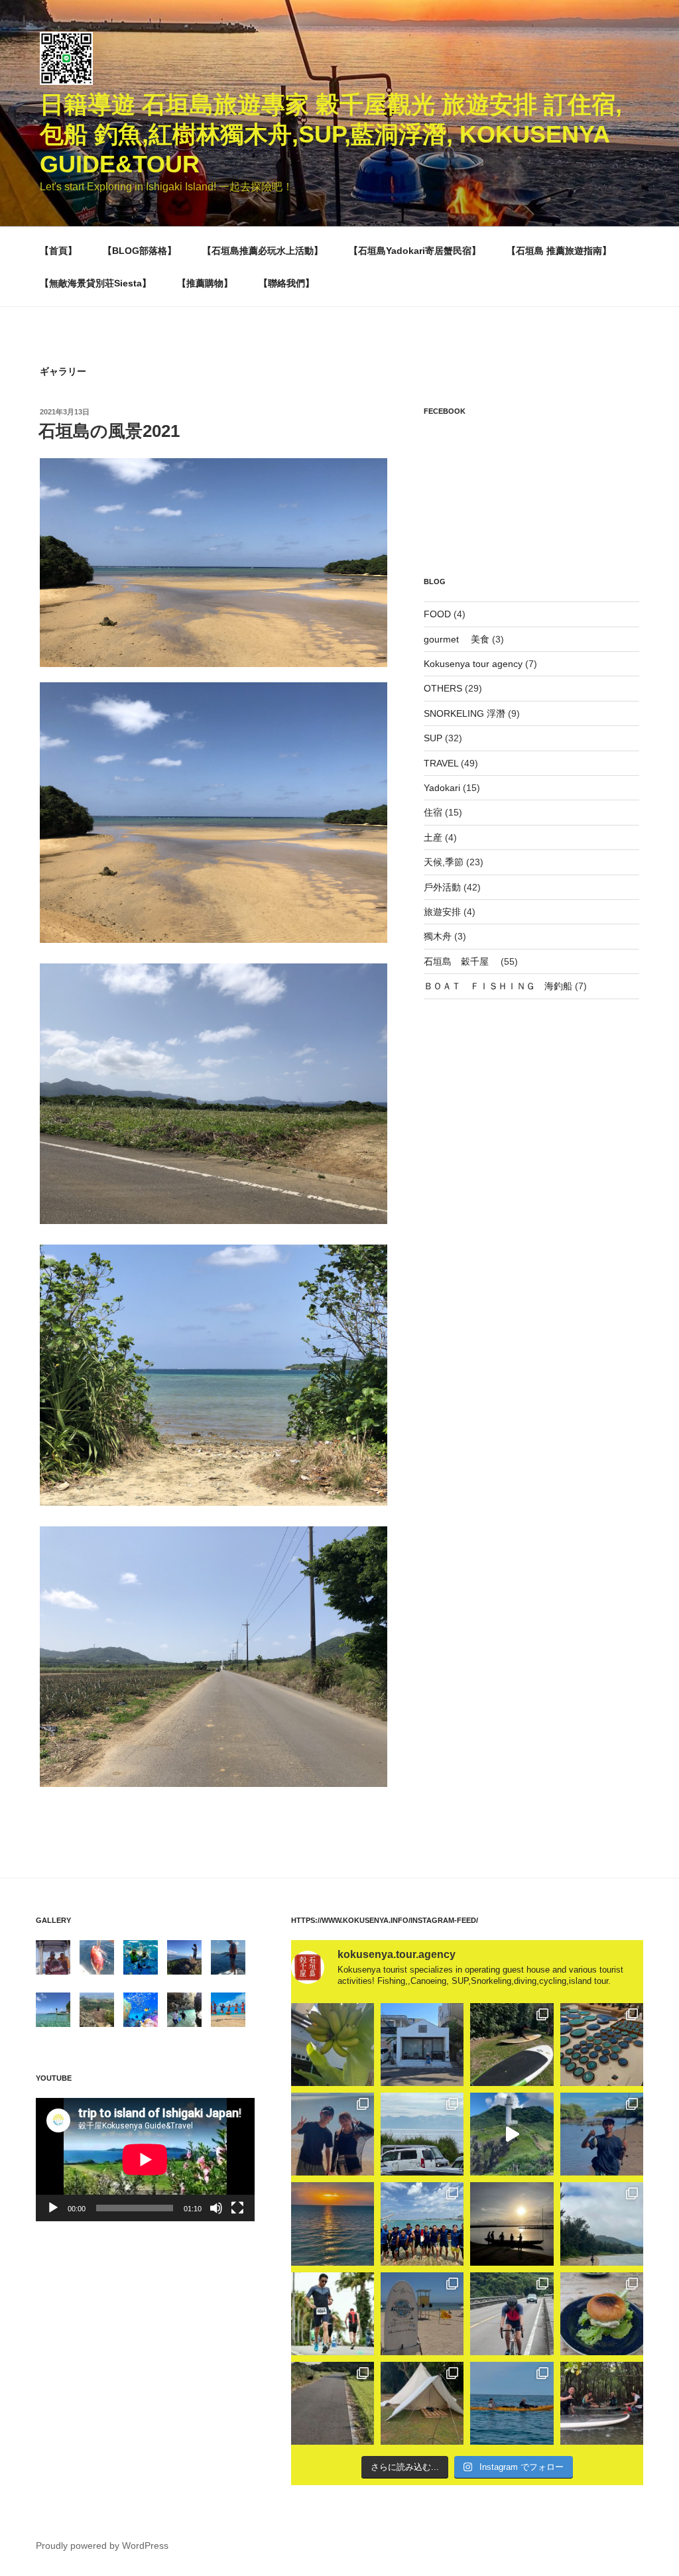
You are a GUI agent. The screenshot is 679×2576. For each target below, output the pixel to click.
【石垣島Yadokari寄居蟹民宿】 (415, 251)
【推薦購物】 (205, 283)
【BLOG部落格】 (140, 251)
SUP (433, 738)
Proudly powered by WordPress (102, 2545)
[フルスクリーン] (237, 2208)
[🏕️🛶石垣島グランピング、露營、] (422, 2403)
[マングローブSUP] (602, 2403)
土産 (433, 837)
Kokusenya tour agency (473, 664)
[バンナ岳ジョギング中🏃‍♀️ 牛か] (333, 2403)
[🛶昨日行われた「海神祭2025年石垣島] (422, 2224)
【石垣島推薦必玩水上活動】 (263, 251)
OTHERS (443, 688)
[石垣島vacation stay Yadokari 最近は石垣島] (422, 2045)
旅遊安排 (442, 912)
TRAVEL (441, 763)
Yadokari (442, 788)
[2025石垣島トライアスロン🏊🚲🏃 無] (333, 2314)
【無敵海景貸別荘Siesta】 (95, 283)
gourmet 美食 (457, 639)
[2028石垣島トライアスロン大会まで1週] (512, 2314)
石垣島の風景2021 (109, 431)
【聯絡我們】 (286, 283)
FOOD (437, 614)
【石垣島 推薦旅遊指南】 (559, 251)
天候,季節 (444, 862)
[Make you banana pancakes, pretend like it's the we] (333, 2045)
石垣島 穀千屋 (461, 961)
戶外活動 (442, 887)
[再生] (53, 2208)
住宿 (433, 812)
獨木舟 (438, 936)
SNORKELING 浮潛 (464, 713)
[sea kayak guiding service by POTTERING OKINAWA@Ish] (512, 2403)
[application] (145, 2159)
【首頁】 (58, 251)
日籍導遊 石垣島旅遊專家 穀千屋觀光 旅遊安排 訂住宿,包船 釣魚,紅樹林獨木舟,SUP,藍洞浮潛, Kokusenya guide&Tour (331, 134)
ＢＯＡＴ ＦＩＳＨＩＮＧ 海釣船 (498, 986)
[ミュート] (216, 2208)
